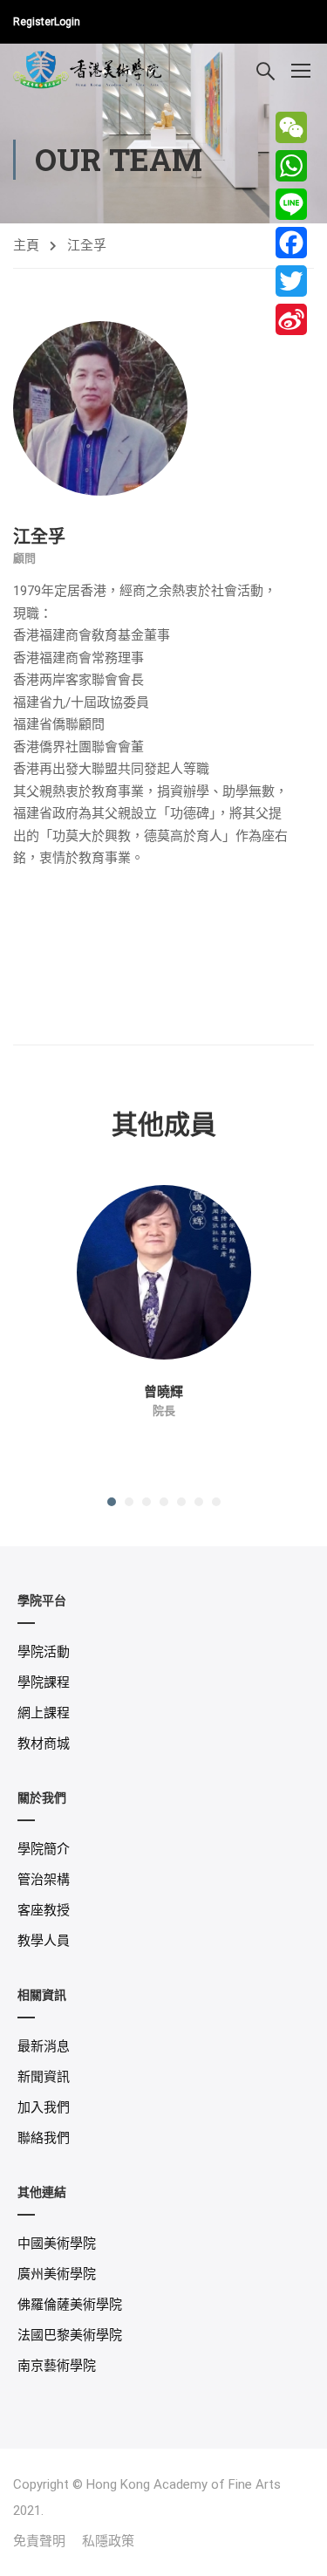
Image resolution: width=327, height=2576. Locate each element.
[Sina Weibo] (291, 319)
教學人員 (44, 1941)
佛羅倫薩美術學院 (70, 2305)
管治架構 (44, 1880)
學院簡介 (44, 1849)
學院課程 (44, 1682)
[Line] (291, 204)
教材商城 (44, 1744)
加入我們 (44, 2107)
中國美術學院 (57, 2244)
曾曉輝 (163, 1391)
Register (34, 22)
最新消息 (44, 2046)
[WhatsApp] (291, 166)
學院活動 (44, 1652)
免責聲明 (39, 2541)
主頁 (26, 245)
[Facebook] (291, 243)
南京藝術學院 (57, 2366)
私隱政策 (108, 2541)
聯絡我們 (44, 2138)
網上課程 (44, 1713)
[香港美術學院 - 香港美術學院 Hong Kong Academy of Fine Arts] (89, 69)
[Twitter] (291, 281)
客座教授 (44, 1910)
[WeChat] (291, 127)
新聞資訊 (44, 2077)
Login (67, 22)
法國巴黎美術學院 (70, 2335)
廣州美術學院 (57, 2274)
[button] (112, 1502)
